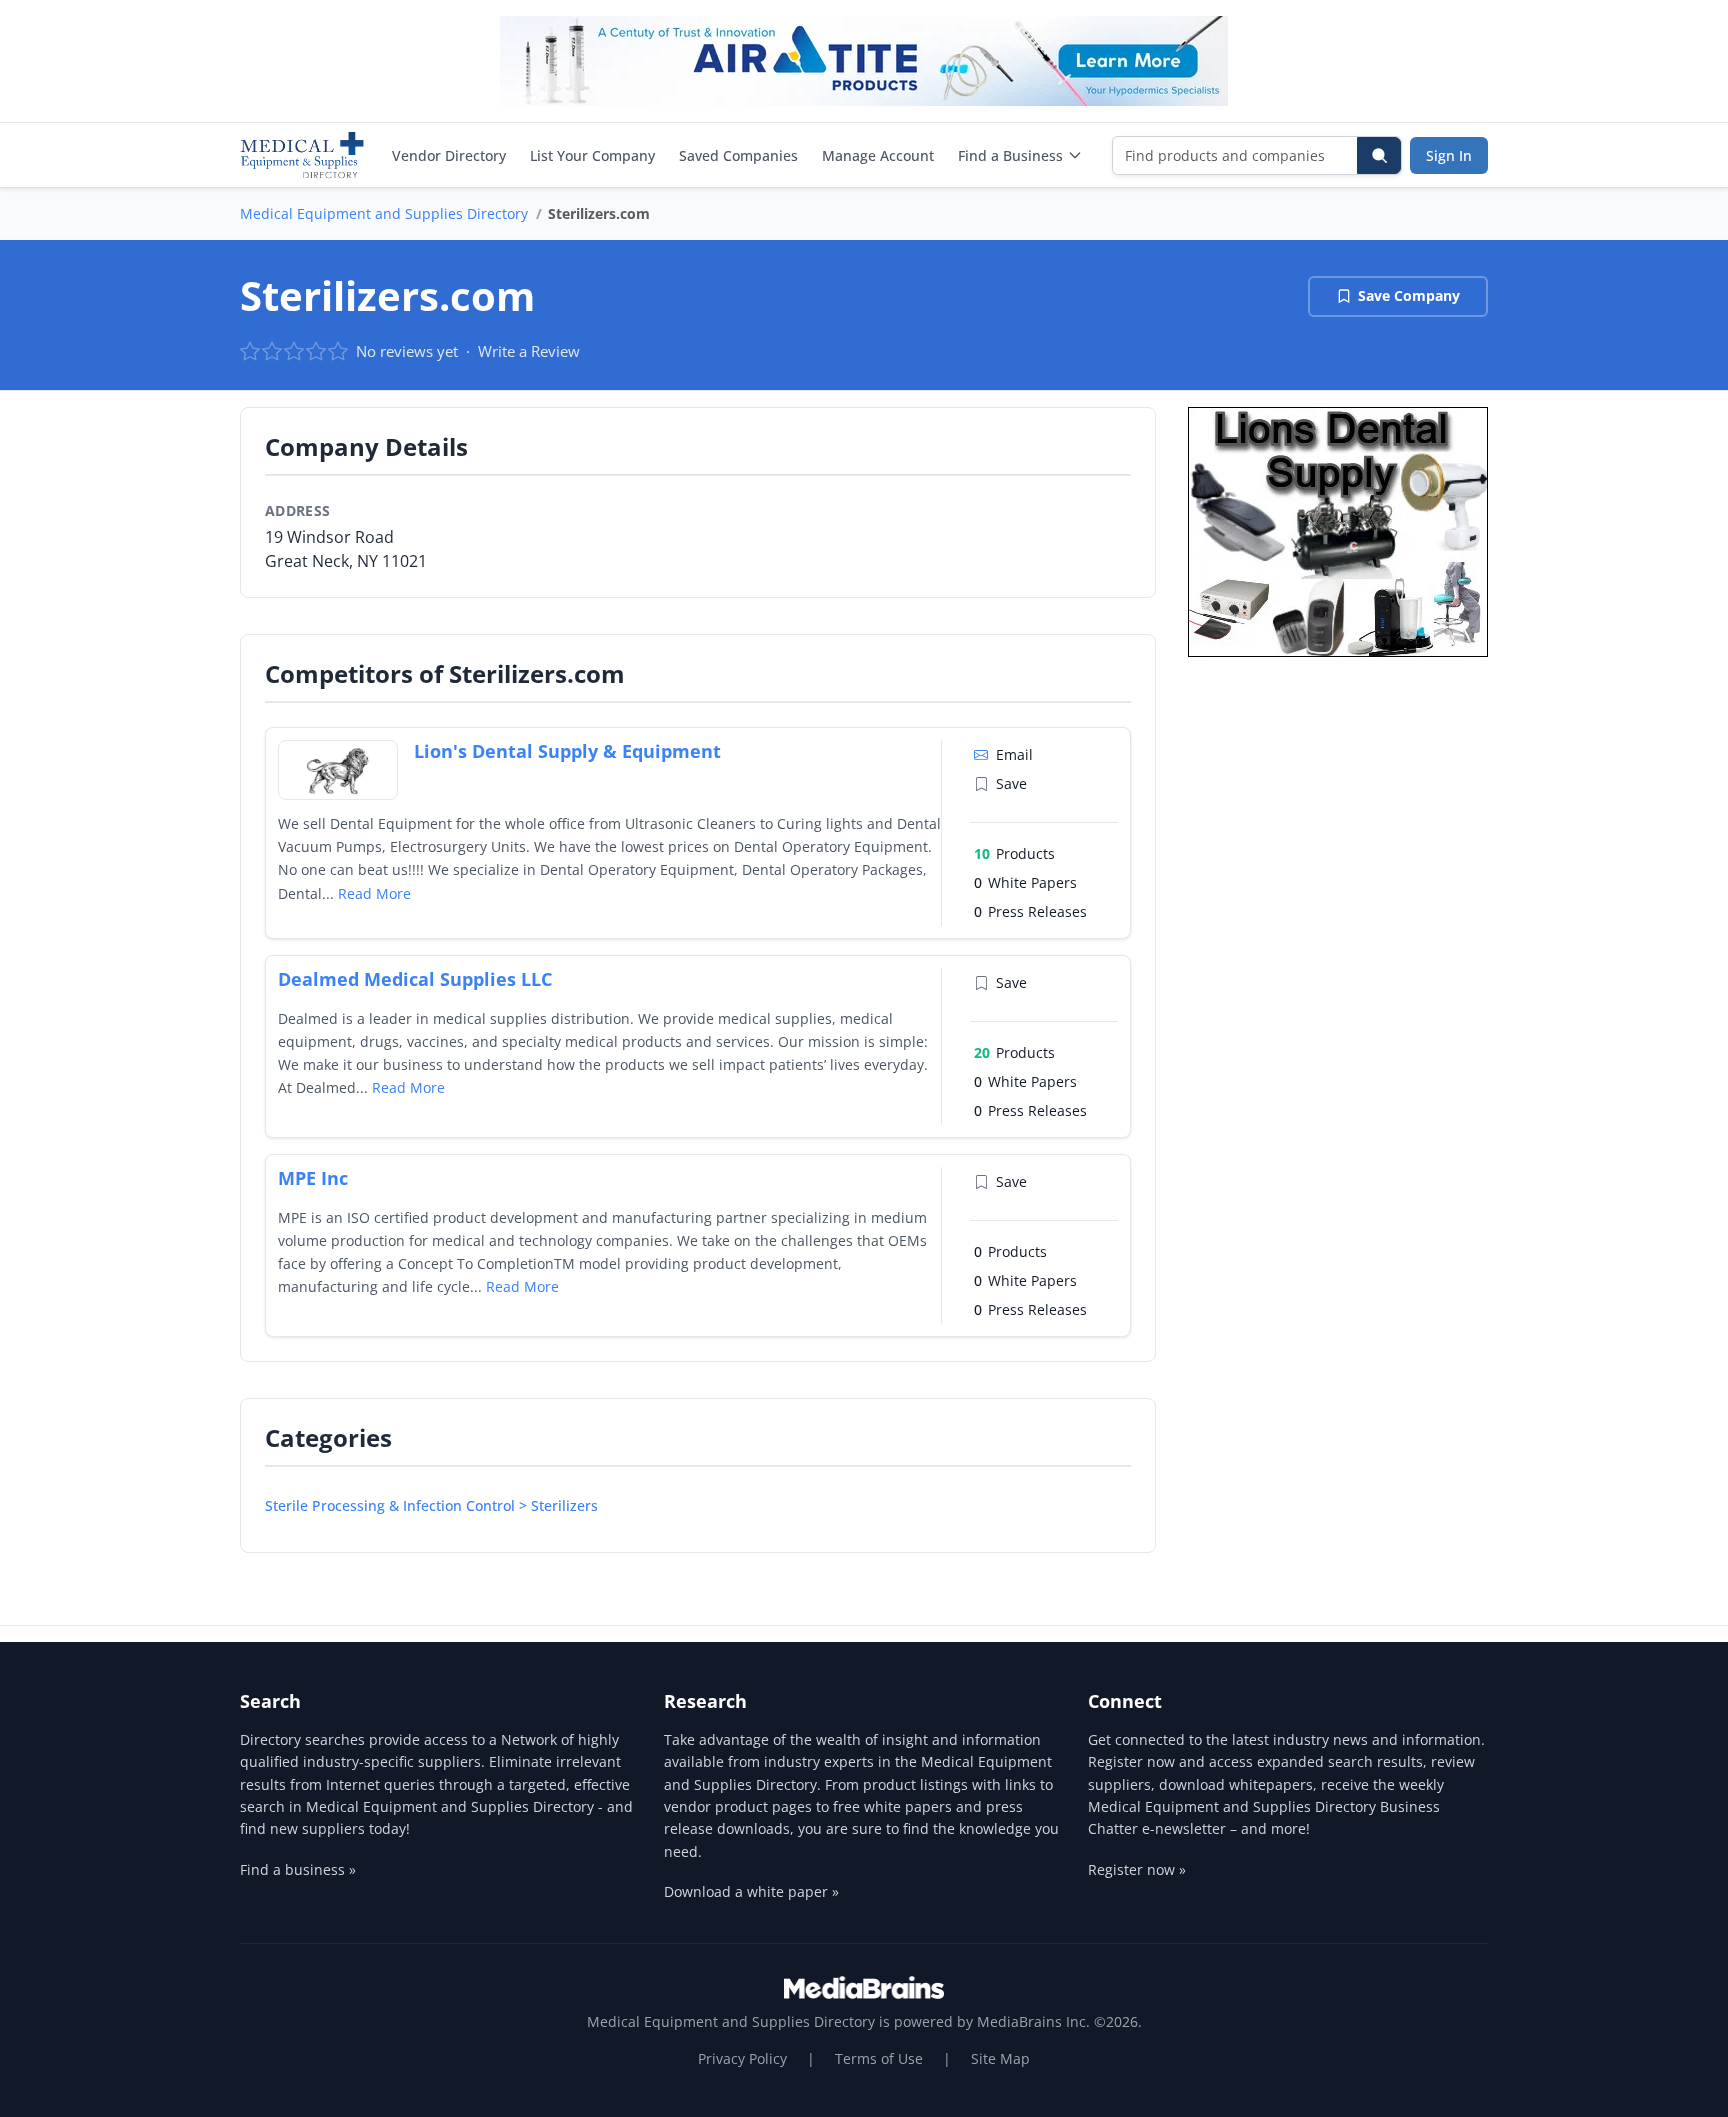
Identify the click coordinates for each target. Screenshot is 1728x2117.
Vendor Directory (449, 155)
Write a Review (529, 351)
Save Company (1409, 295)
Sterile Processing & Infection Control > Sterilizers (431, 1505)
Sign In (1449, 155)
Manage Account (878, 155)
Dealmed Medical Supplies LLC (415, 979)
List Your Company (592, 155)
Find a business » (298, 1869)
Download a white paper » (751, 1891)
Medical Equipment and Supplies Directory (384, 213)
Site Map (1000, 2058)
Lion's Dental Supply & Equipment (567, 751)
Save (1011, 783)
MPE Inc (313, 1178)
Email (1014, 754)
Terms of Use (879, 2058)
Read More (374, 893)
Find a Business (1010, 155)
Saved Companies (738, 155)
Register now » (1137, 1869)
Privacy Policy (742, 2058)
